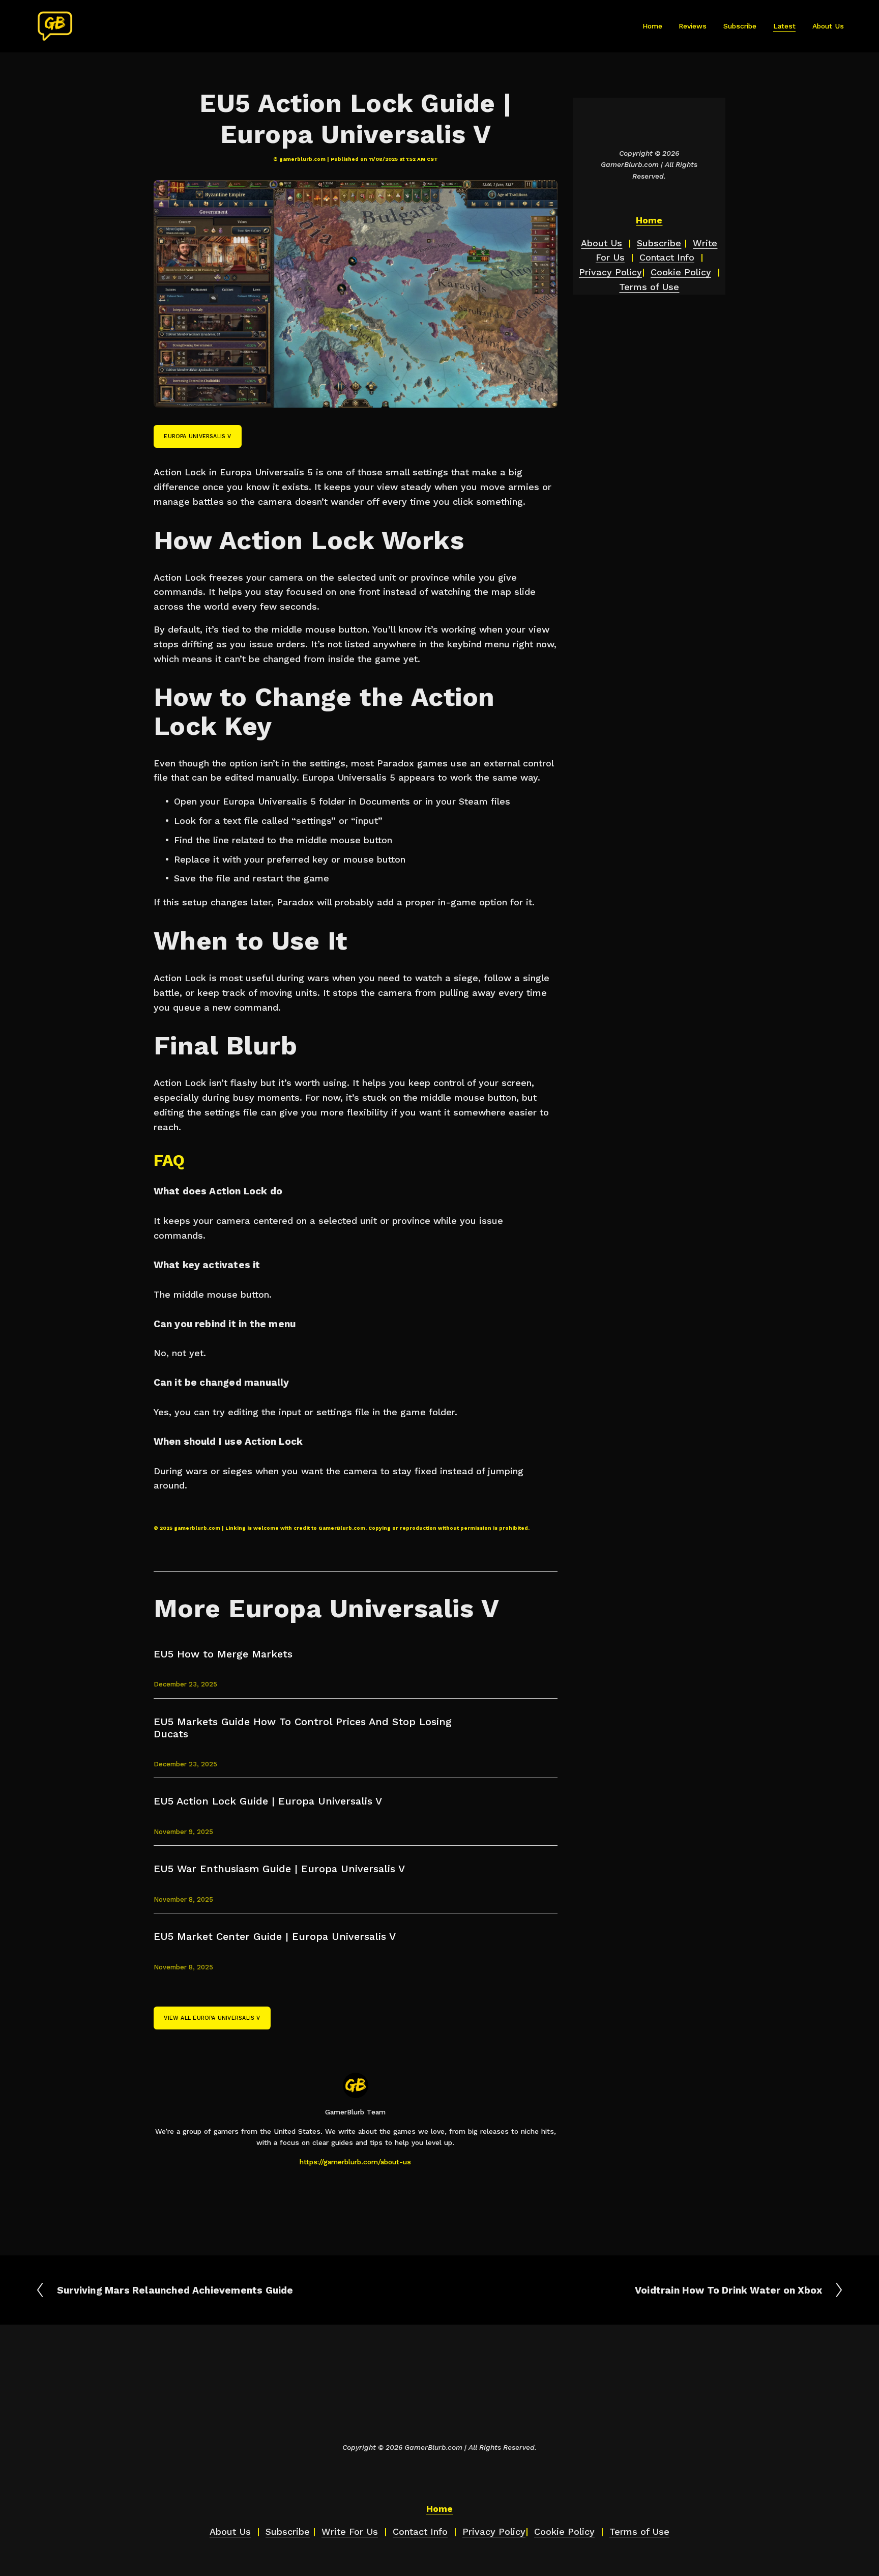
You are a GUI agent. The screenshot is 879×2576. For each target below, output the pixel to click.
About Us (828, 26)
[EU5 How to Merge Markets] (208, 1644)
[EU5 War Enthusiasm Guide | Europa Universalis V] (242, 1858)
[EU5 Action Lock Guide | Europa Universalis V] (236, 1791)
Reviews (693, 26)
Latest (784, 26)
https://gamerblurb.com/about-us (355, 2162)
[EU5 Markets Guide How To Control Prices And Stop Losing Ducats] (271, 1711)
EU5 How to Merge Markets (223, 1654)
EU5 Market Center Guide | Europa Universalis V (275, 1936)
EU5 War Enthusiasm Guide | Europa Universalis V (279, 1869)
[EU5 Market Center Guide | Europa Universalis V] (240, 1926)
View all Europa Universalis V (212, 2018)
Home (652, 26)
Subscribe (740, 26)
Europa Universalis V (197, 436)
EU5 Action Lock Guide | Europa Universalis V (268, 1801)
